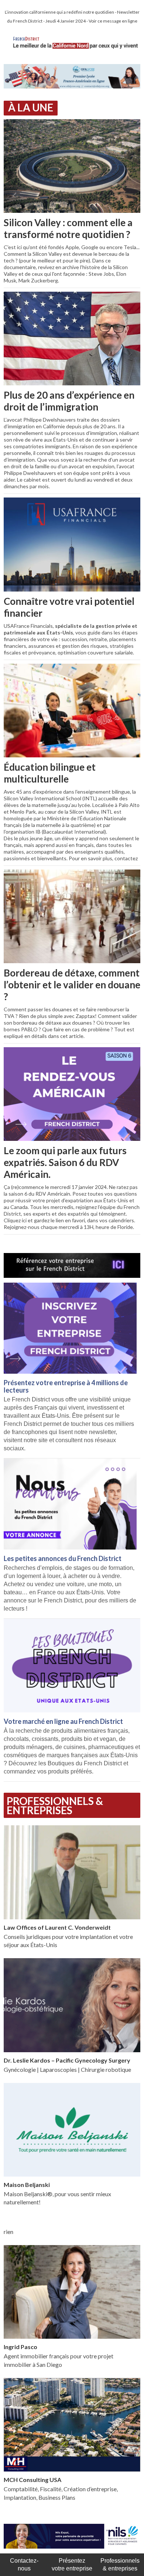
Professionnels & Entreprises (55, 1805)
